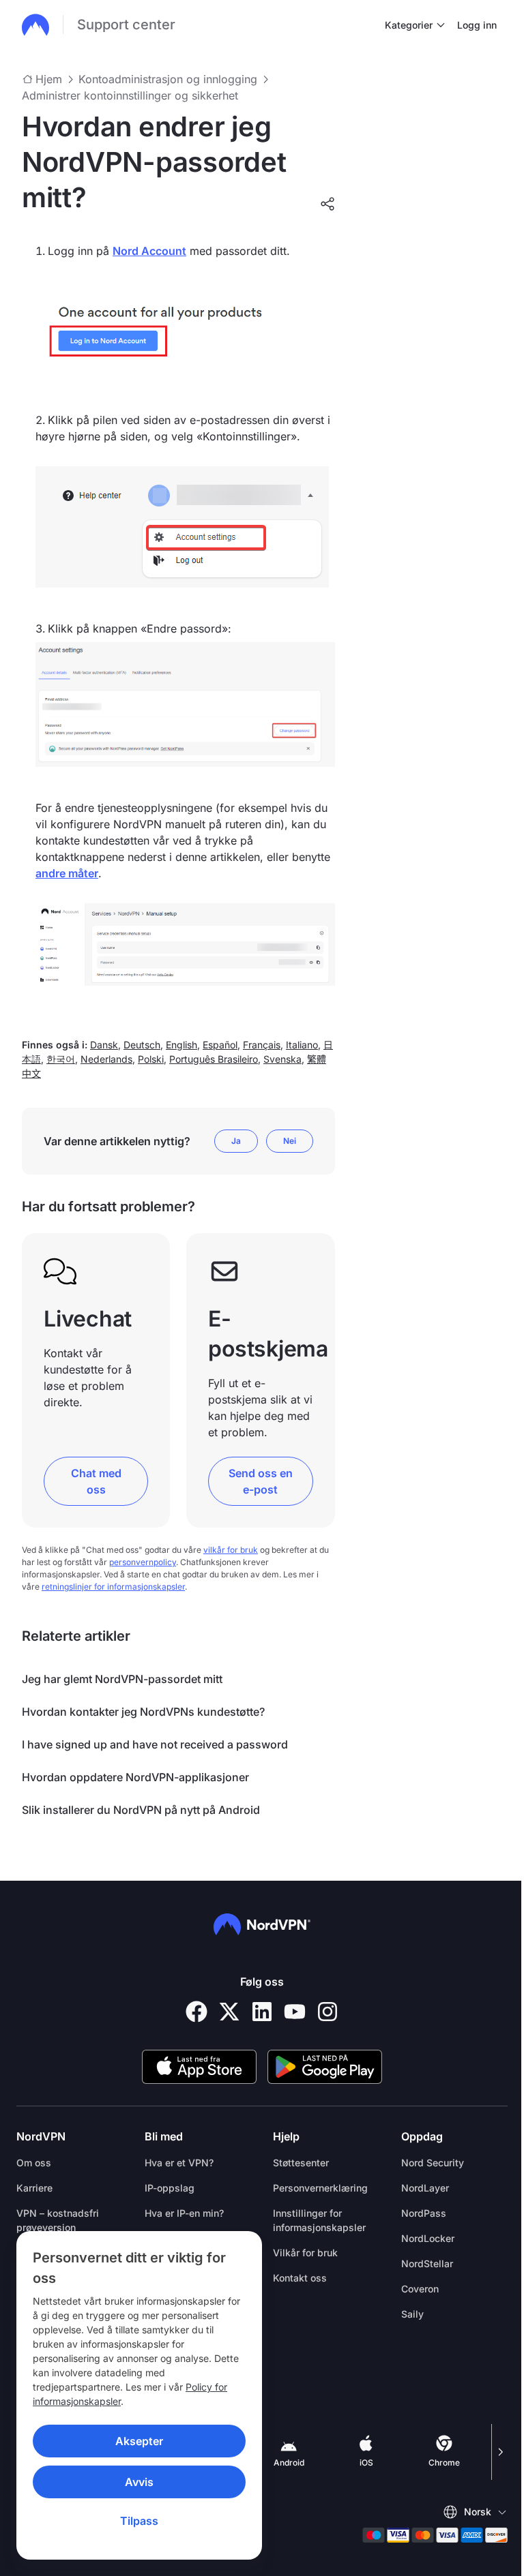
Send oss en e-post (261, 1481)
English (181, 1045)
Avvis (139, 2482)
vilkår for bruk (231, 1550)
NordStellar (427, 2263)
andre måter (67, 873)
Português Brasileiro (214, 1059)
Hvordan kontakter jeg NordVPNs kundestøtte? (143, 1712)
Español (220, 1045)
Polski (151, 1059)
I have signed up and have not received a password (155, 1744)
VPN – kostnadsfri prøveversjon (58, 2220)
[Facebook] (196, 2012)
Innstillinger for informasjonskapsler (319, 2220)
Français (262, 1045)
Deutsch (142, 1045)
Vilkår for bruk (305, 2253)
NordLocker (428, 2238)
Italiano (302, 1045)
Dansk (104, 1045)
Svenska (282, 1059)
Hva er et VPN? (179, 2163)
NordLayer (425, 2188)
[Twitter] (229, 2012)
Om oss (34, 2163)
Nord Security (433, 2163)
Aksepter (139, 2441)
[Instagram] (327, 2012)
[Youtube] (295, 2012)
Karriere (34, 2188)
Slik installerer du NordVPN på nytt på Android (141, 1810)
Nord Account (149, 251)
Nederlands (106, 1059)
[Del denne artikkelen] (327, 204)
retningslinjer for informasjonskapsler (113, 1587)
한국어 (61, 1059)
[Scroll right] (499, 2452)
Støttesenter (301, 2163)
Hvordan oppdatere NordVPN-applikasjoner (135, 1777)
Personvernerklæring (320, 2188)
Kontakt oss (300, 2278)
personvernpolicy (143, 1562)
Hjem (49, 79)
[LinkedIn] (262, 2012)
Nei (290, 1141)
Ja (236, 1141)
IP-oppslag (170, 2188)
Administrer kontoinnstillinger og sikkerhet (130, 95)
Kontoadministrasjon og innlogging (168, 79)
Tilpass (139, 2521)
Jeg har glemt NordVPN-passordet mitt (122, 1679)
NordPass (424, 2213)
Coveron (420, 2289)
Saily (412, 2314)
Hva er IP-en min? (184, 2213)
